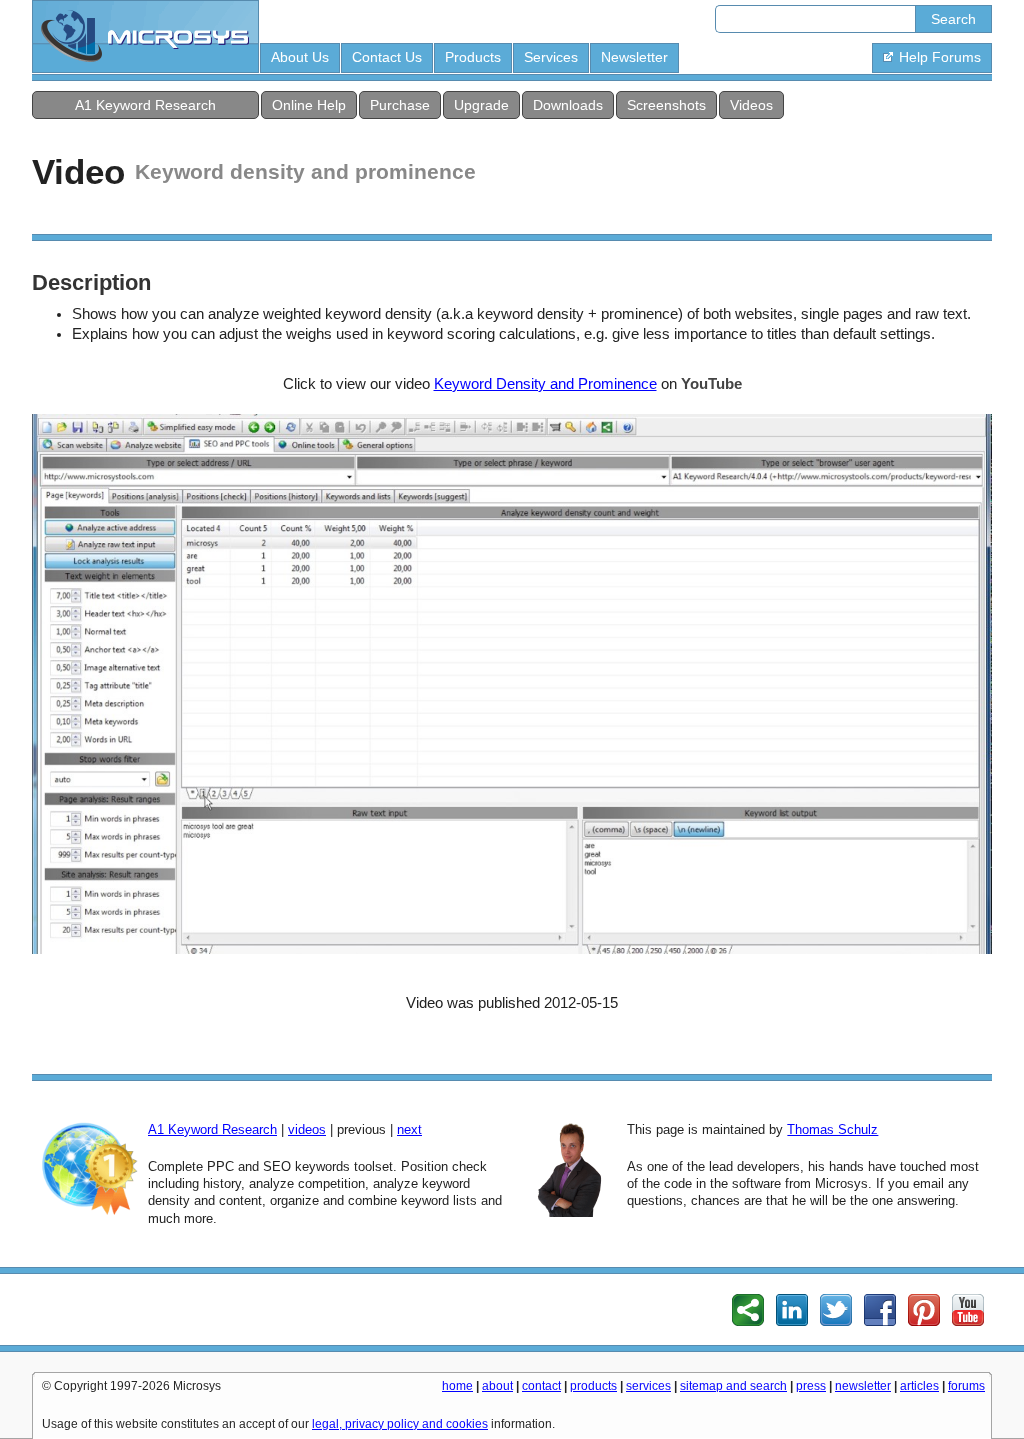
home (457, 1386)
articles (919, 1386)
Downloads (568, 105)
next (409, 1129)
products (593, 1386)
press (811, 1386)
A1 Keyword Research (145, 105)
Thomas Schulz (832, 1129)
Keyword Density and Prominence (545, 384)
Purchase (400, 105)
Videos (751, 105)
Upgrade (481, 105)
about (497, 1386)
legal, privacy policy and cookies (400, 1424)
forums (966, 1386)
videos (307, 1129)
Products (473, 57)
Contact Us (387, 57)
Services (551, 57)
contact (541, 1386)
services (648, 1386)
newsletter (863, 1386)
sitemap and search (733, 1386)
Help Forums (940, 57)
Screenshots (666, 105)
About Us (300, 57)
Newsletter (634, 57)
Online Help (309, 105)
